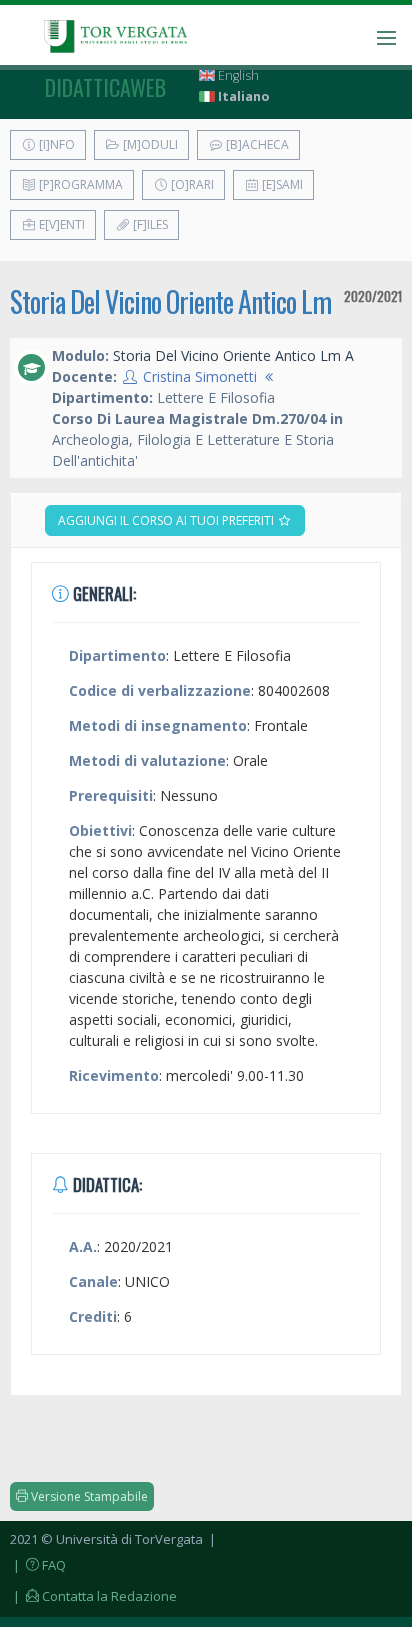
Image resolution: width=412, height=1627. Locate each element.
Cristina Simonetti (200, 376)
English (237, 75)
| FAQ (38, 1565)
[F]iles (149, 224)
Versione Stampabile (88, 1496)
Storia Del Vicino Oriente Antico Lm (170, 301)
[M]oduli (149, 144)
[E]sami (281, 184)
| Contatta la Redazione (93, 1596)
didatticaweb (105, 87)
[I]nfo (55, 144)
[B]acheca (256, 144)
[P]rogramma (79, 184)
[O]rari (191, 184)
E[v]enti (60, 224)
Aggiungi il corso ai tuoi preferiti (167, 520)
